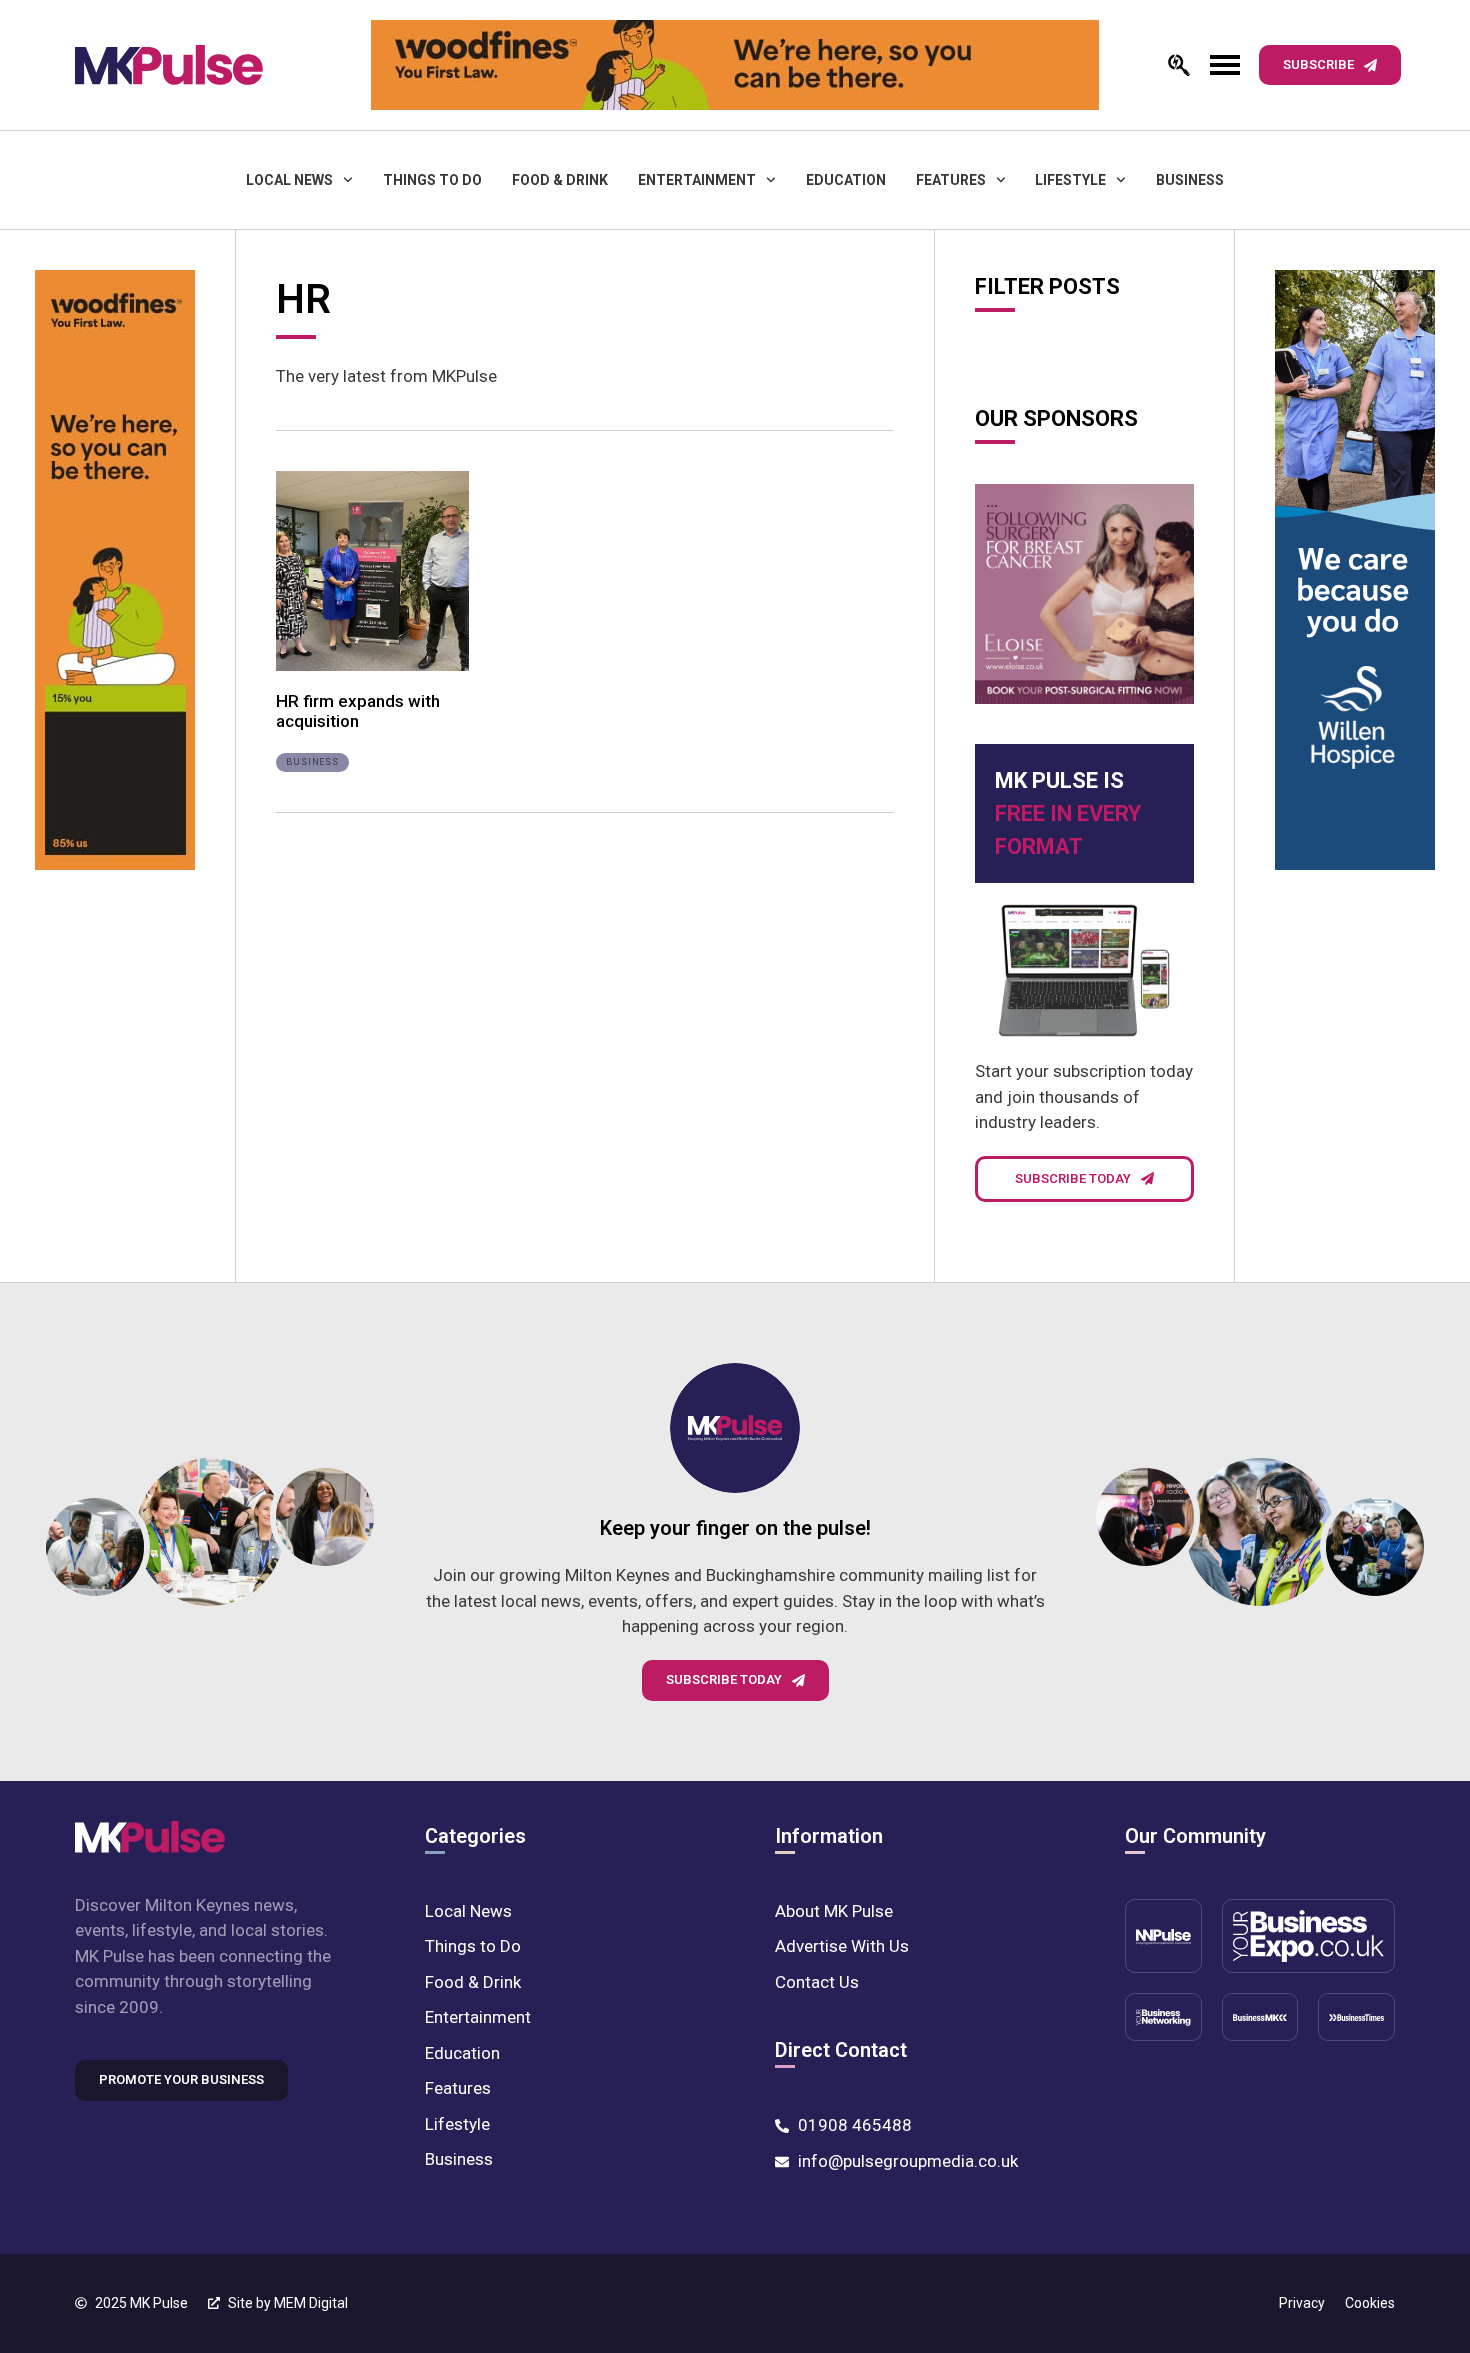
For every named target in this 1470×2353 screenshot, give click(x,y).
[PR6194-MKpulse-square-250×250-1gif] (1084, 593)
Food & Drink (560, 180)
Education (846, 180)
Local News (289, 180)
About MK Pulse (834, 1911)
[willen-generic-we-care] (1355, 574)
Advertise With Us (842, 1946)
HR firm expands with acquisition (358, 711)
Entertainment (697, 180)
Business (1190, 180)
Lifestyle (1070, 180)
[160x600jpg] (115, 574)
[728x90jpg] (735, 65)
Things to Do (432, 180)
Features (951, 180)
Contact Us (817, 1982)
